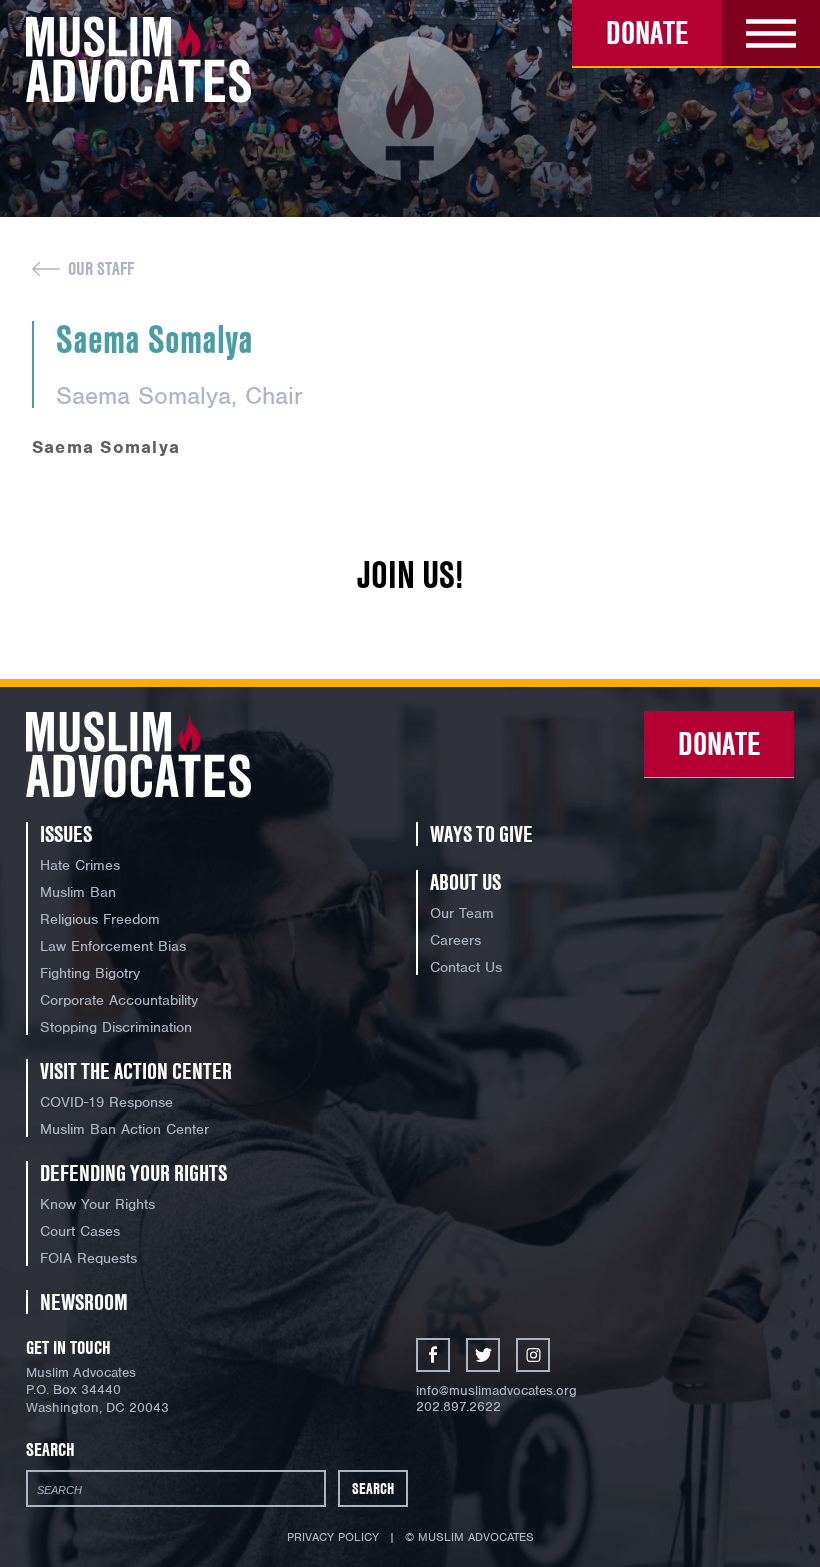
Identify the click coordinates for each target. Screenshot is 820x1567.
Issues (66, 834)
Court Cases (80, 1231)
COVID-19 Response (106, 1102)
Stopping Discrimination (116, 1027)
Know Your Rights (97, 1204)
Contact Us (466, 967)
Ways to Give (481, 834)
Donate (647, 32)
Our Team (462, 913)
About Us (465, 882)
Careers (455, 940)
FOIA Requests (88, 1258)
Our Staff (101, 269)
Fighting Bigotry (90, 973)
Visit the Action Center (136, 1071)
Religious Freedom (100, 919)
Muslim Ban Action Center (124, 1129)
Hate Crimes (80, 865)
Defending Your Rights (133, 1173)
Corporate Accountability (119, 1000)
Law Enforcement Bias (113, 946)
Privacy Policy (333, 1537)
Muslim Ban (78, 892)
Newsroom (84, 1302)
